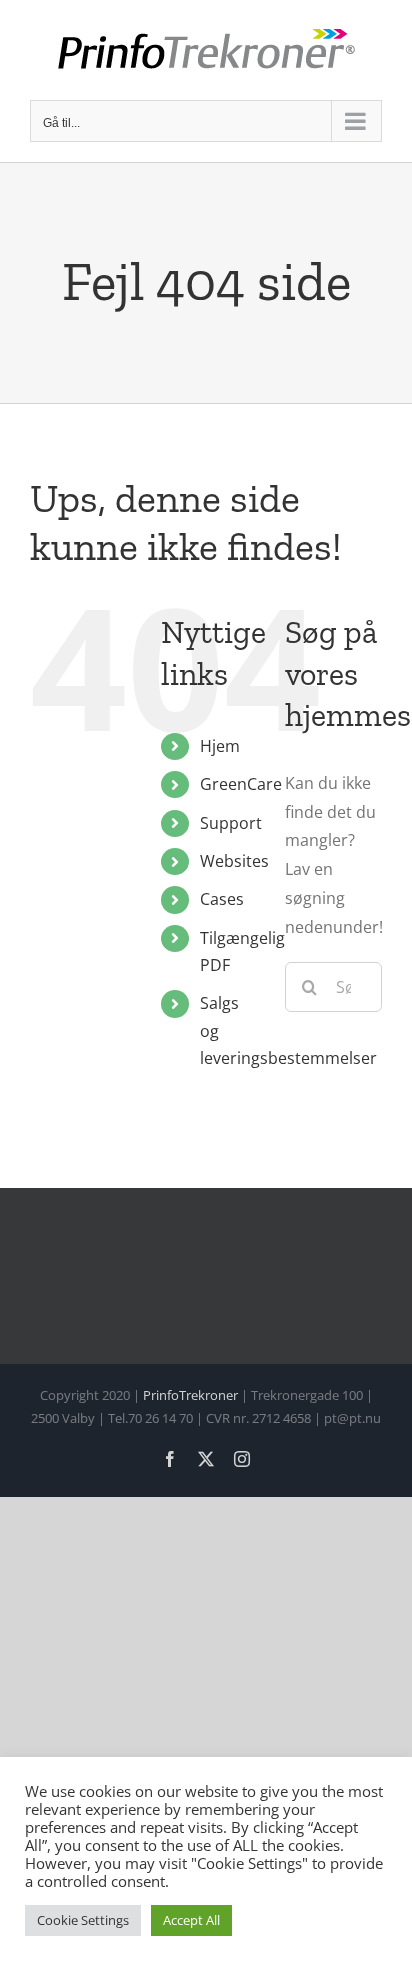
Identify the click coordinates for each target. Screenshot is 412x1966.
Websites (234, 861)
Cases (222, 899)
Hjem (220, 746)
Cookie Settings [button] (83, 1920)
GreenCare (241, 784)
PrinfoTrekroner (190, 1395)
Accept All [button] (191, 1920)
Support (231, 823)
